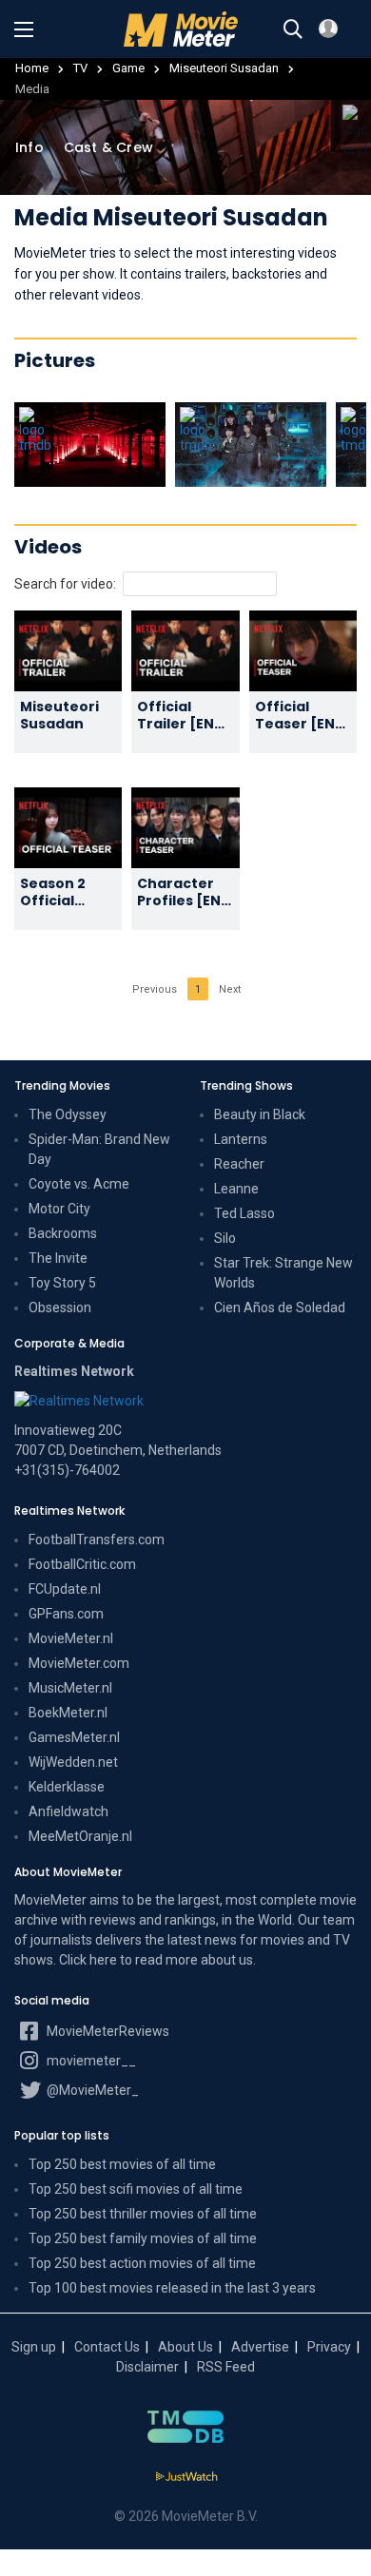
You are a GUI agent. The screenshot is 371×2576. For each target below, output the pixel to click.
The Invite (58, 1258)
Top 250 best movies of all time (122, 2164)
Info (29, 147)
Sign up (34, 2347)
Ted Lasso (244, 1213)
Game (128, 68)
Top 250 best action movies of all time (142, 2263)
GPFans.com (66, 1614)
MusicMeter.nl (70, 1688)
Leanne (236, 1189)
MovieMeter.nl (71, 1638)
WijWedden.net (73, 1762)
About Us (185, 2347)
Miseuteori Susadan (224, 68)
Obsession (60, 1307)
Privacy (329, 2347)
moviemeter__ (90, 2061)
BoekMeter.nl (68, 1713)
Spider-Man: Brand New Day (99, 1149)
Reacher (239, 1164)
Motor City (59, 1209)
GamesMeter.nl (74, 1737)
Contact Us (107, 2347)
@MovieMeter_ (91, 2090)
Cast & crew (108, 147)
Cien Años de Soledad (280, 1307)
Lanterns (241, 1139)
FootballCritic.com (82, 1564)
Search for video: (65, 584)
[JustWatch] (186, 2477)
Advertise (260, 2347)
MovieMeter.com (79, 1663)
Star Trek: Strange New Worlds (283, 1273)
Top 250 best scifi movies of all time (136, 2189)
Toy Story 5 (62, 1283)
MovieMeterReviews (107, 2031)
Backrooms (63, 1233)
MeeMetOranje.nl (80, 1836)
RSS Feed (226, 2367)
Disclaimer (147, 2367)
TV (80, 68)
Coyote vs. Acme (79, 1184)
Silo (225, 1238)
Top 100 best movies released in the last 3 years (172, 2288)
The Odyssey (68, 1114)
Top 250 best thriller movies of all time (143, 2214)
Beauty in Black (260, 1114)
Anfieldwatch (68, 1811)
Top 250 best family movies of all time (143, 2238)
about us (227, 1960)
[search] (293, 29)
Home (32, 68)
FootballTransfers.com (97, 1540)
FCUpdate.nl (65, 1589)
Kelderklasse (67, 1787)
